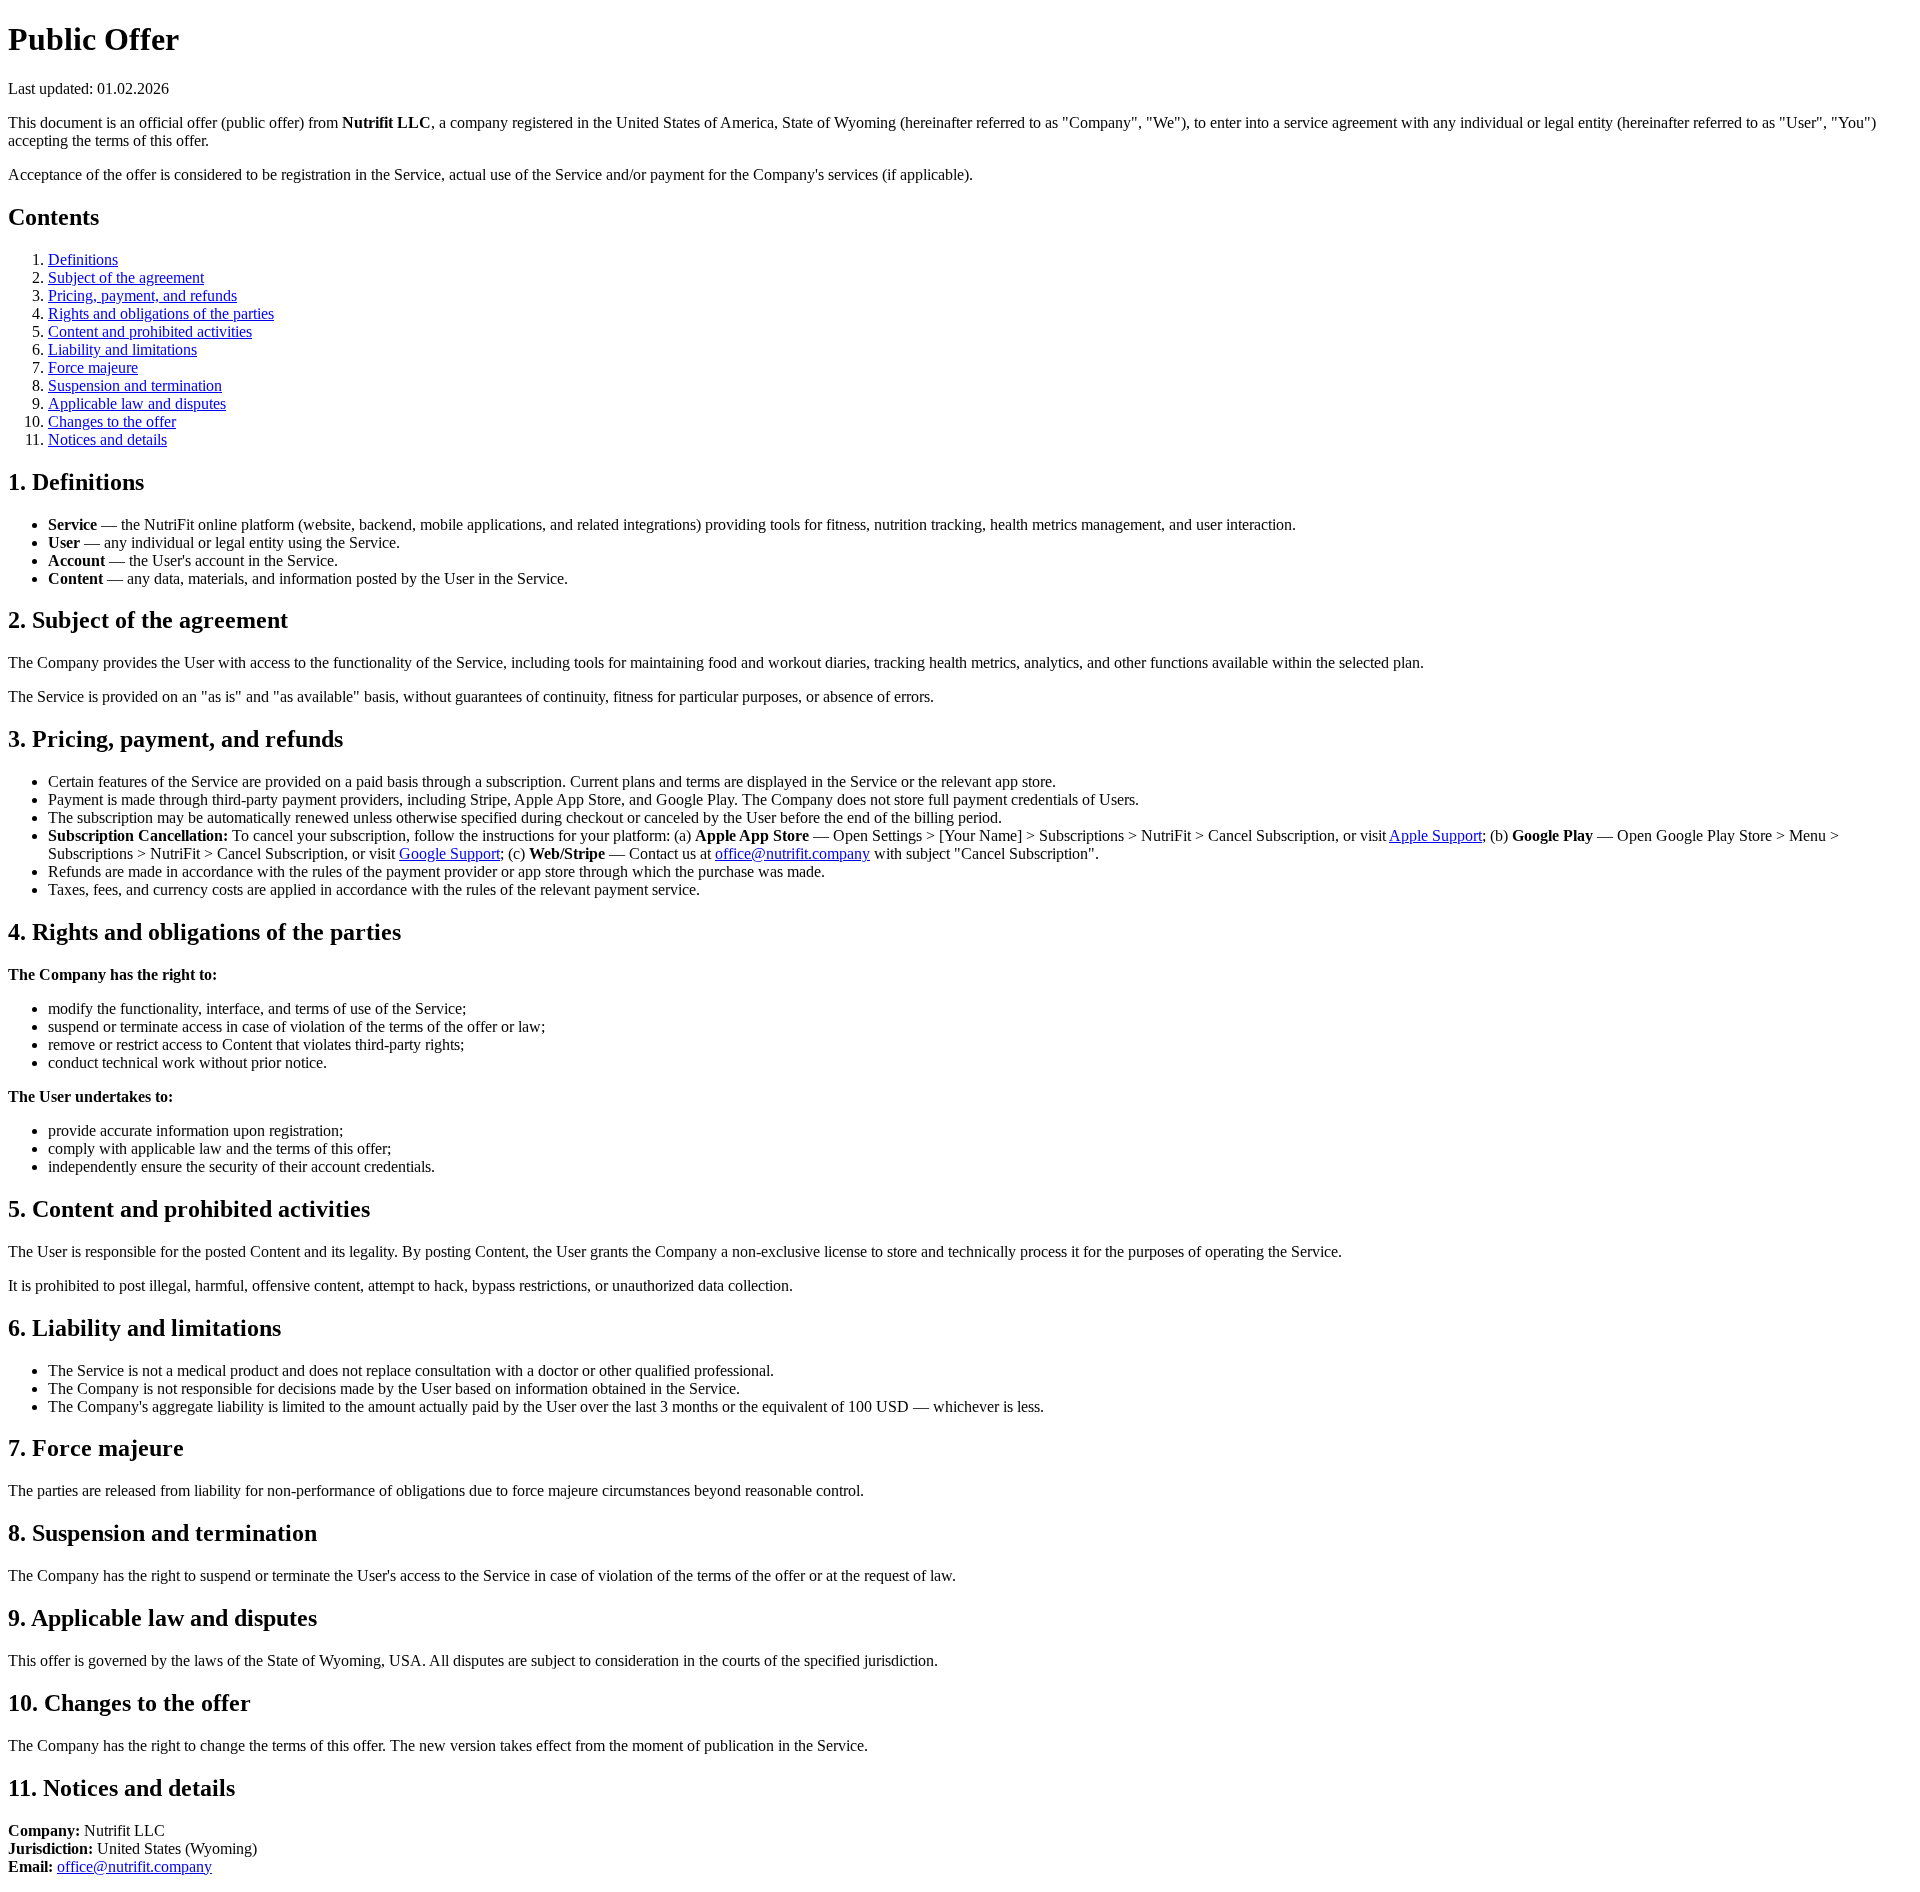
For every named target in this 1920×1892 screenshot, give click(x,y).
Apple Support (1435, 835)
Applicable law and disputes (137, 403)
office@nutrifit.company (792, 853)
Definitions (83, 259)
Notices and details (107, 439)
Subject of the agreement (126, 277)
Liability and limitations (122, 349)
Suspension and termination (135, 385)
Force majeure (93, 367)
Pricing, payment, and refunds (142, 295)
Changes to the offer (112, 421)
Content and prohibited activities (150, 331)
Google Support (449, 853)
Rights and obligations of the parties (161, 313)
